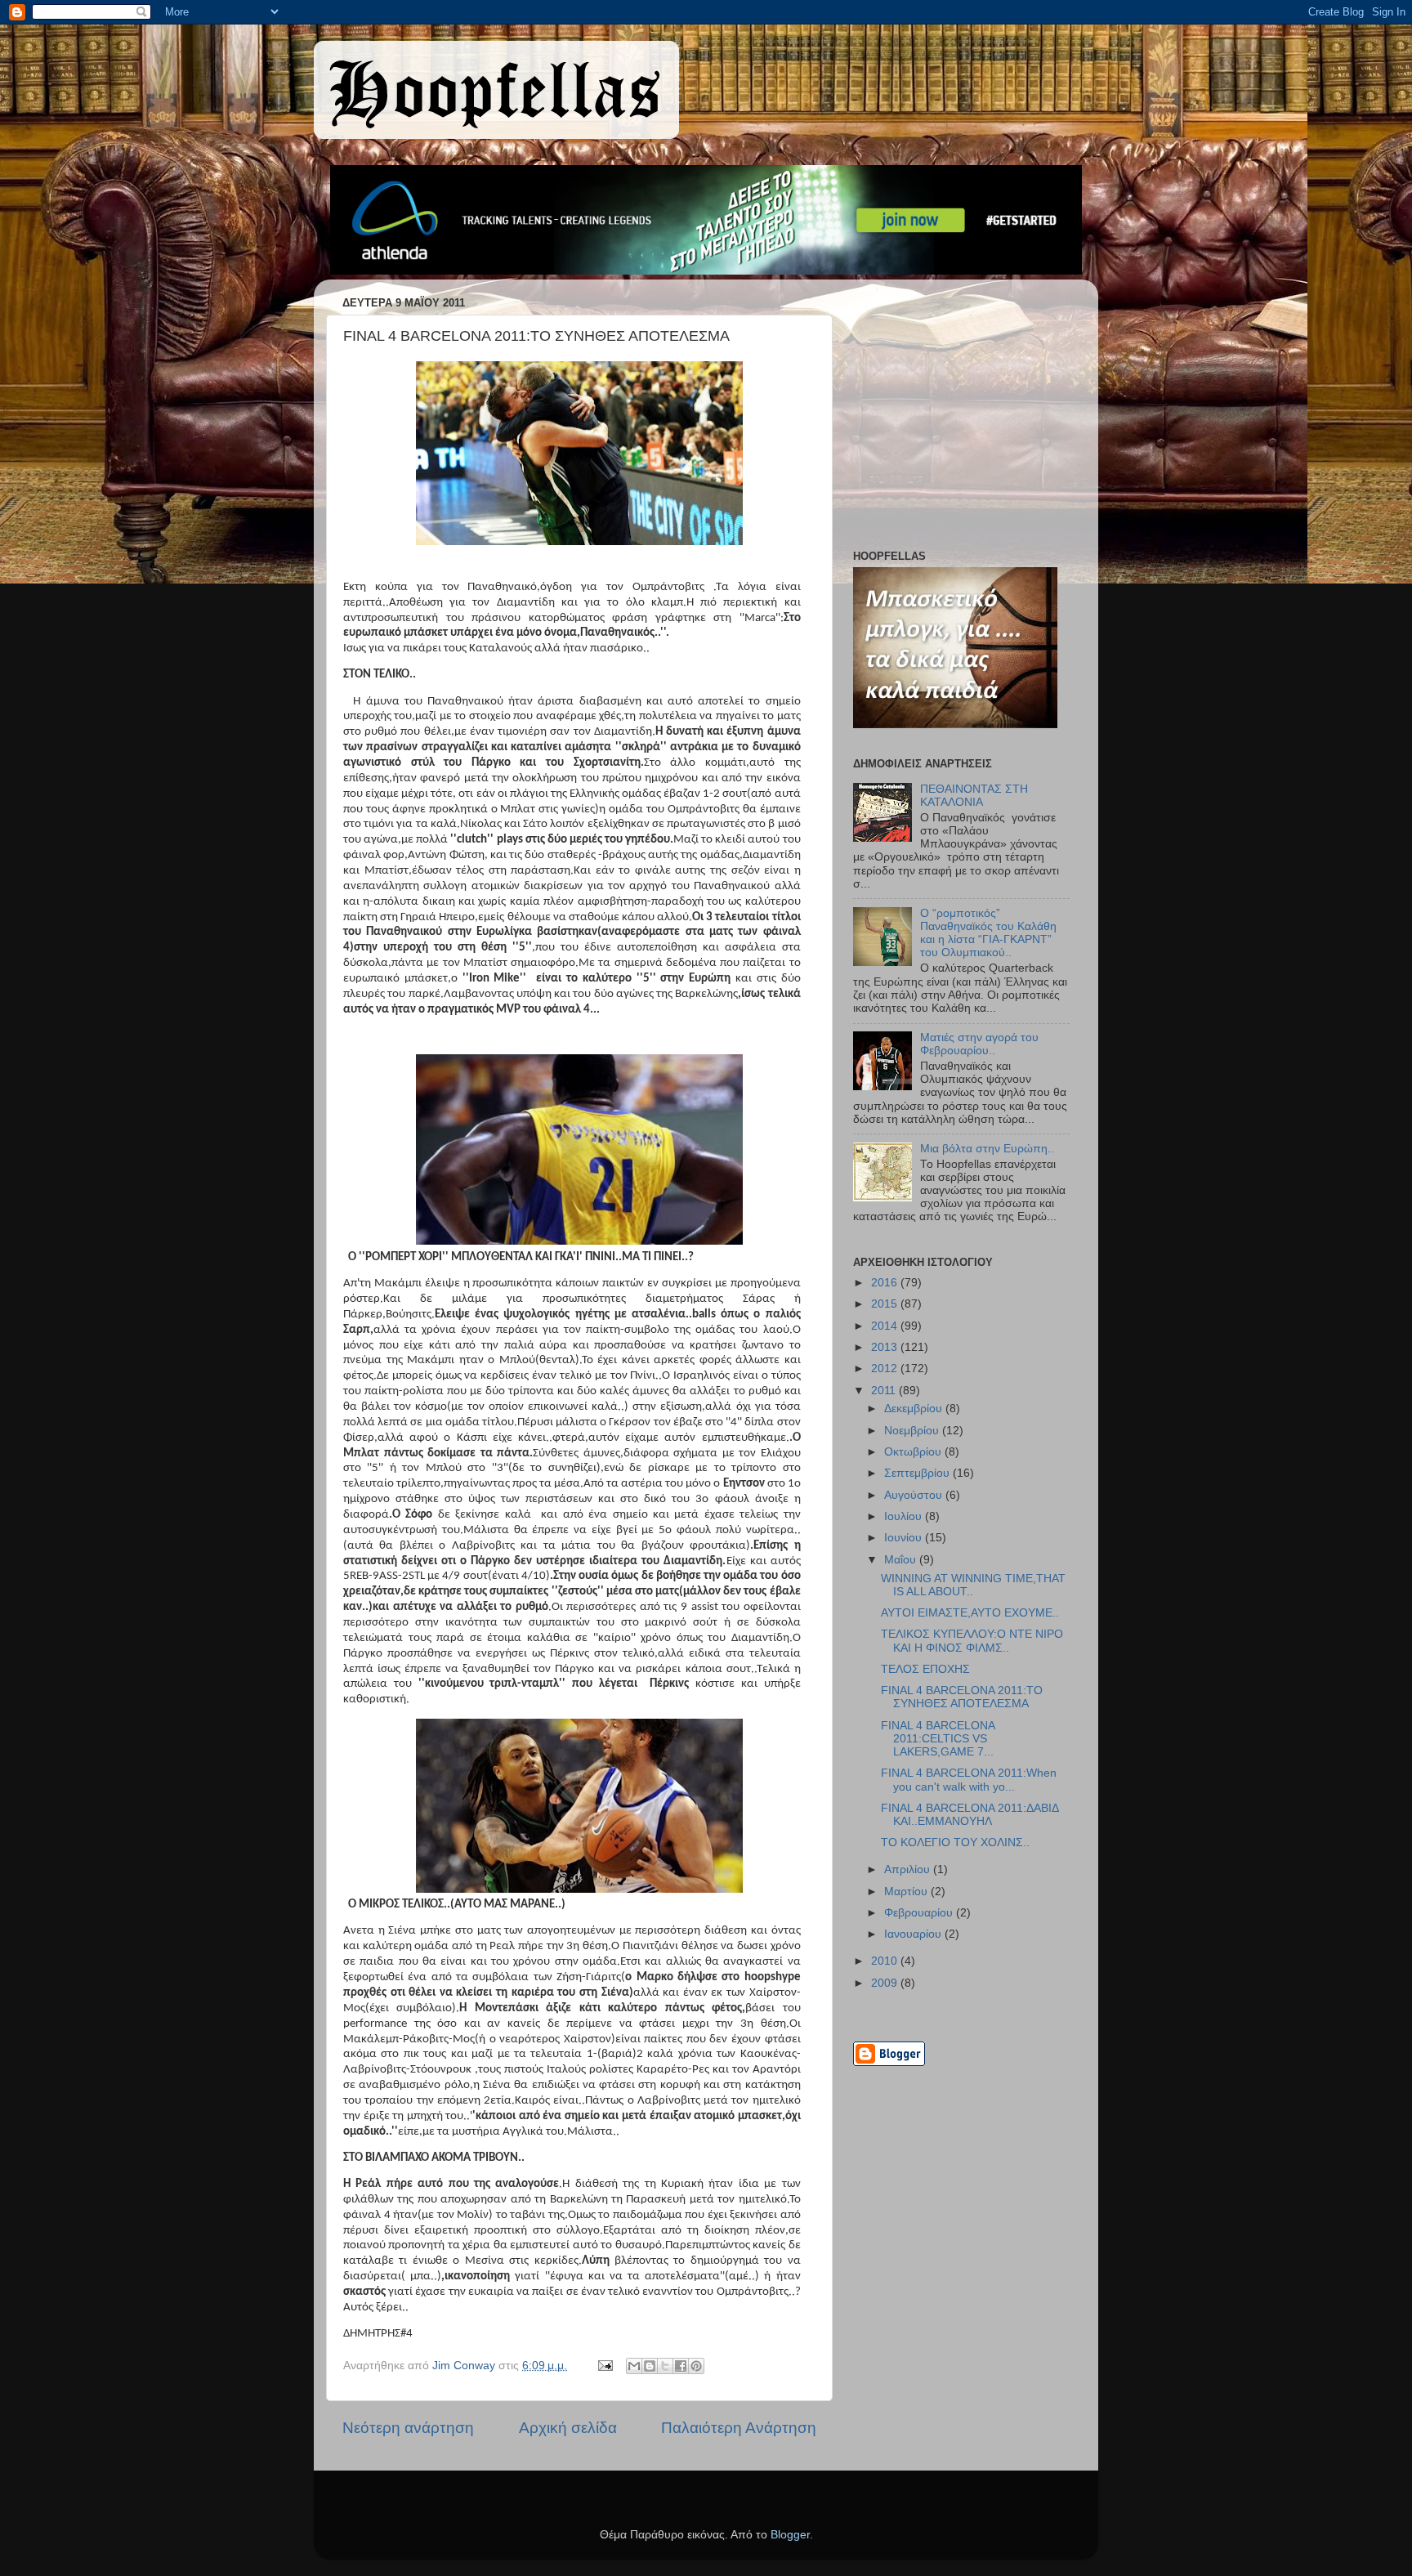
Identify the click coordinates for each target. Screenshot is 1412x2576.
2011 (885, 1391)
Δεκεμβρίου (915, 1409)
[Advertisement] (955, 418)
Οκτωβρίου (914, 1452)
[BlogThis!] (650, 2366)
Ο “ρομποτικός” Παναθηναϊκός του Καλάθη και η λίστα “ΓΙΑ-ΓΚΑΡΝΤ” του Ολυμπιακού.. (988, 933)
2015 (886, 1304)
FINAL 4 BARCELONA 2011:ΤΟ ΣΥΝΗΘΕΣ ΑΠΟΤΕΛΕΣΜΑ (962, 1697)
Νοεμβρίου (913, 1431)
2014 (886, 1326)
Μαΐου (902, 1560)
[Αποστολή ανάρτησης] (604, 2366)
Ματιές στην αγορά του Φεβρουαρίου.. (979, 1044)
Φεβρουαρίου (920, 1913)
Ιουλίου (905, 1516)
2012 (886, 1368)
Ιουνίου (905, 1538)
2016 (886, 1283)
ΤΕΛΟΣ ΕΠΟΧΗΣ (925, 1669)
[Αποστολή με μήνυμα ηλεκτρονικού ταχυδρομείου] (634, 2366)
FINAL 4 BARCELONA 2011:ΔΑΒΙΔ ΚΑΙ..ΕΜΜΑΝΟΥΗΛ (970, 1815)
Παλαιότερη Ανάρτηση (739, 2428)
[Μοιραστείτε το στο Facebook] (681, 2366)
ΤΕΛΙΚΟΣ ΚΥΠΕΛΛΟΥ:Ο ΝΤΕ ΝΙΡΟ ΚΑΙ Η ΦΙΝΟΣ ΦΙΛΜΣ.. (972, 1641)
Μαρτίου (907, 1892)
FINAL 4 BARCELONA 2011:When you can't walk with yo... (969, 1780)
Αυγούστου (915, 1495)
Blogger (790, 2535)
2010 (886, 1961)
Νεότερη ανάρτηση (408, 2428)
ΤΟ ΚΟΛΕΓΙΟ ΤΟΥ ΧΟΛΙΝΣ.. (955, 1843)
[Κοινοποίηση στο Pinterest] (696, 2366)
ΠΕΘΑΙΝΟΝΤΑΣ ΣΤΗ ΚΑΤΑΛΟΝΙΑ (974, 796)
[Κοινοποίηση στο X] (665, 2366)
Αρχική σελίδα (568, 2428)
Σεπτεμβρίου (918, 1473)
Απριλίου (909, 1869)
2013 (886, 1347)
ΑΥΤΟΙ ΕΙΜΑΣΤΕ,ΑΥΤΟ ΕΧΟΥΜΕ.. (970, 1613)
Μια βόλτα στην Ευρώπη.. (987, 1149)
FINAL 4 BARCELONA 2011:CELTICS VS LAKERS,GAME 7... (938, 1739)
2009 (886, 1983)
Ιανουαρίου (914, 1934)
